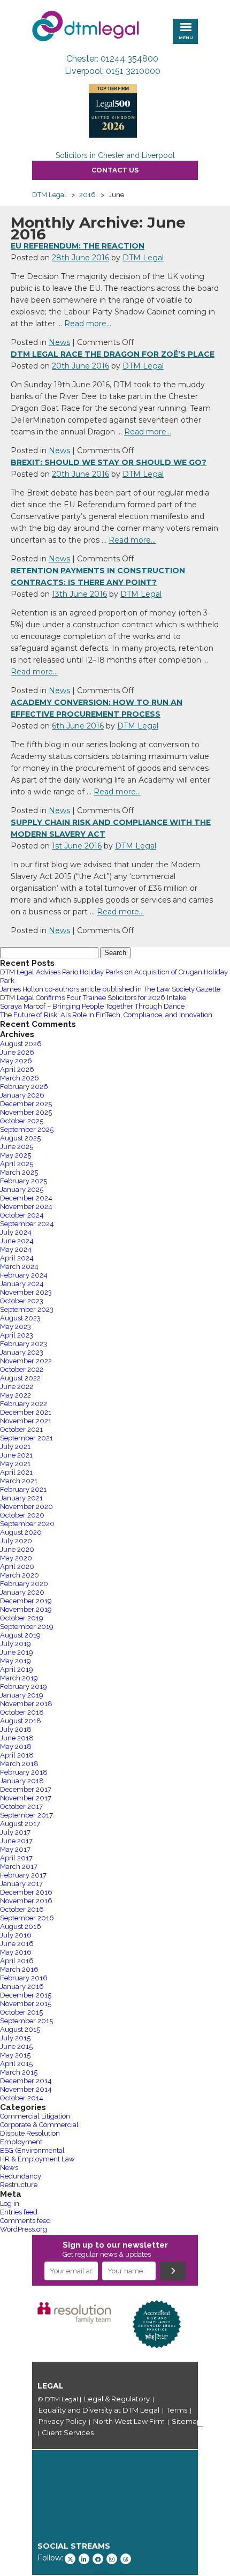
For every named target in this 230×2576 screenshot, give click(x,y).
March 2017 (19, 1867)
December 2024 (26, 1198)
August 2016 (21, 1927)
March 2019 (19, 1678)
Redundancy (21, 2176)
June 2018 (17, 1738)
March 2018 (19, 1764)
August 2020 (21, 1532)
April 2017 (16, 1858)
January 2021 (21, 1498)
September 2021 (26, 1438)
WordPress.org (24, 2229)
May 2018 (16, 1747)
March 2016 (19, 1969)
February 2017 (23, 1875)
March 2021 (19, 1481)
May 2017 (15, 1849)
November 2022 (26, 1361)
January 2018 (22, 1781)
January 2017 (21, 1884)
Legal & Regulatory (117, 2399)
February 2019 (24, 1687)
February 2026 (24, 1087)
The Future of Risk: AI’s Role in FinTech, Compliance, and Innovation (106, 1015)
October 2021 (21, 1429)
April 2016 (17, 1961)
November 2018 (26, 1704)
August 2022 (20, 1378)
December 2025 (26, 1104)
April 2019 (17, 1669)
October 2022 (22, 1369)
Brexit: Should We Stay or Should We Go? (109, 462)
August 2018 (21, 1721)
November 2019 (26, 1609)
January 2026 (22, 1095)
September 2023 (27, 1309)
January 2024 (22, 1284)
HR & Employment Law (37, 2159)
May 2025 (16, 1155)
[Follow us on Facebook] (98, 2559)
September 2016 (27, 1918)
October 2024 (22, 1215)
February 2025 (24, 1181)
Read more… (88, 324)
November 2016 (26, 1901)
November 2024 (26, 1207)
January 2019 (22, 1695)
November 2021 (26, 1421)
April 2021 (16, 1472)
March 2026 (20, 1078)
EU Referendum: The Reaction (78, 246)
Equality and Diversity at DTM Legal (99, 2410)
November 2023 (26, 1292)
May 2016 (16, 1952)
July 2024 (16, 1232)
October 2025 (22, 1121)
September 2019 (27, 1627)
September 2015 (26, 2021)
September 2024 (27, 1224)
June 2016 (17, 1944)
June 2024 (17, 1241)
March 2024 (19, 1267)
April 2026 (17, 1069)
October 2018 (22, 1712)
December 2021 (26, 1412)
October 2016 (22, 1909)
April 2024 (17, 1258)
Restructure (19, 2185)
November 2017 (26, 1798)
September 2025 (27, 1129)
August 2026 (21, 1044)
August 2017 (20, 1824)
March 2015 (19, 2072)
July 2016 (16, 1935)
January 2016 (22, 1987)
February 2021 (23, 1489)
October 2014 (22, 2098)
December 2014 (26, 2081)
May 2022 (16, 1395)
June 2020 (17, 1549)
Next (214, 2324)
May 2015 (15, 2055)
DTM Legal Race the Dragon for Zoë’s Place (113, 354)
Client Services (68, 2432)
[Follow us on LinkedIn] (84, 2559)
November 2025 (26, 1112)
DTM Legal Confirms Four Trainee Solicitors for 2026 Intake (93, 998)
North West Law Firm (129, 2421)
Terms (177, 2410)
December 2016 (26, 1892)
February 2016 (24, 1978)
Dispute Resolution (30, 2133)
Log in (10, 2203)
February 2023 (24, 1344)
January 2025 (22, 1189)
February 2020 (24, 1584)
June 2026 (17, 1052)
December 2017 (26, 1789)
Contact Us (115, 170)
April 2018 (17, 1755)
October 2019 (22, 1618)
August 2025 (20, 1138)
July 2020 (16, 1541)
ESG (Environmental (32, 2150)
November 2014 (26, 2089)
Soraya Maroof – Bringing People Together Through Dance (92, 1006)
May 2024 (16, 1249)
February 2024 (24, 1275)
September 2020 (27, 1524)
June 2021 (16, 1455)
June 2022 (17, 1387)
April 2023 (17, 1335)
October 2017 (21, 1807)
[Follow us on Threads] (126, 2559)
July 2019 (16, 1644)
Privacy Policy (62, 2421)
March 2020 (20, 1575)
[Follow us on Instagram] (112, 2559)
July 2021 (15, 1447)
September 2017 (26, 1815)
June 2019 (17, 1652)
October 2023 (22, 1301)
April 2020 (17, 1567)
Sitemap (187, 2421)
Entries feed (19, 2212)
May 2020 (16, 1558)
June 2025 (17, 1147)
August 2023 (20, 1318)
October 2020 (22, 1515)
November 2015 (26, 2004)
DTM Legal (143, 258)
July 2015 (15, 2038)
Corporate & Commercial (39, 2125)
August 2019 (20, 1635)
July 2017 (15, 1832)
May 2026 (16, 1061)
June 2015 (16, 2046)
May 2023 (16, 1327)
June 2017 (16, 1841)
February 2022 (24, 1404)
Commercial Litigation (35, 2116)
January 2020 (22, 1592)
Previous (16, 2324)
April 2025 (17, 1164)
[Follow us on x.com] (70, 2559)
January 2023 (22, 1352)
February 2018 (24, 1772)
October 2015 (21, 2012)
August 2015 (20, 2029)
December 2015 (26, 1995)
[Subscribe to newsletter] (173, 2271)
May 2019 (16, 1661)
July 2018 (16, 1729)
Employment (21, 2142)
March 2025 (19, 1172)
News (59, 342)
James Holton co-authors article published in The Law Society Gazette (110, 989)
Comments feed (25, 2221)
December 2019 (26, 1601)
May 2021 (15, 1464)
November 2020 (26, 1507)
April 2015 (16, 2064)
